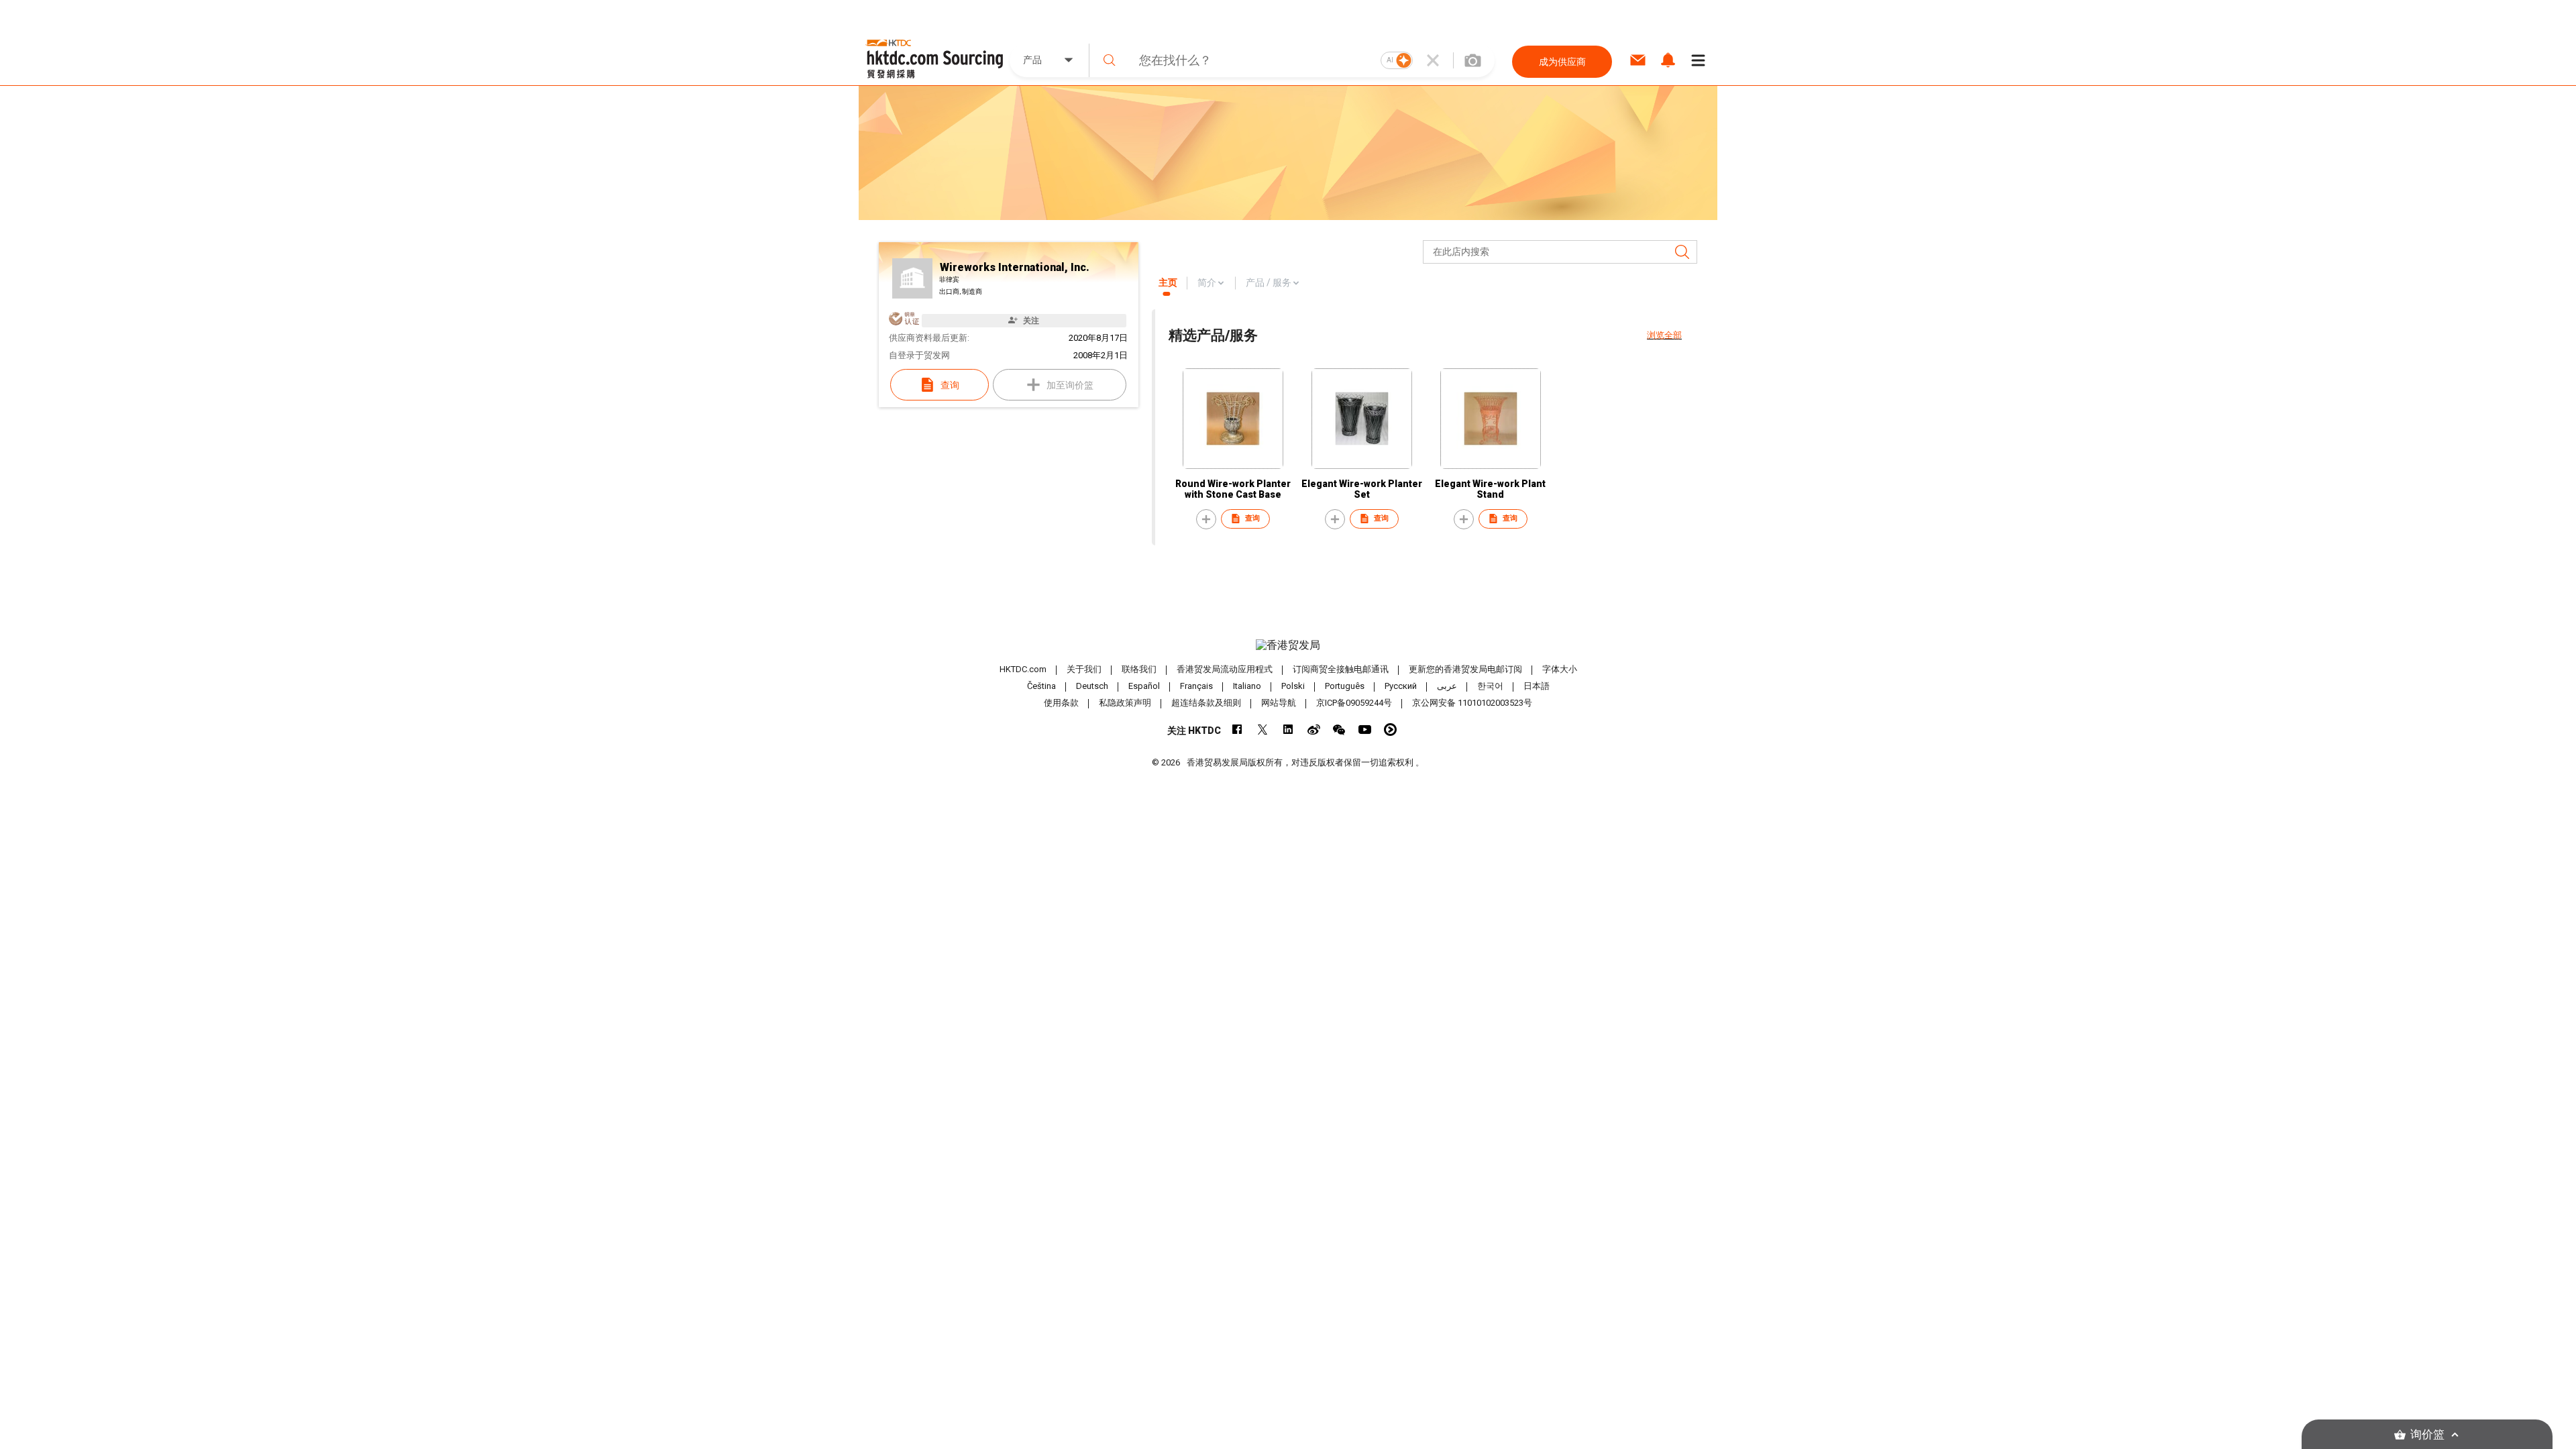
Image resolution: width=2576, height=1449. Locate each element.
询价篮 (2427, 1435)
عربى (1447, 686)
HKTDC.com (1023, 669)
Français (1196, 686)
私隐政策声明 (1125, 703)
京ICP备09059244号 (1354, 703)
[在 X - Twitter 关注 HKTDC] (1263, 730)
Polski (1293, 686)
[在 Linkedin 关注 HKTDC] (1288, 730)
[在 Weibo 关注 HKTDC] (1314, 730)
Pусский (1401, 686)
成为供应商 (1562, 62)
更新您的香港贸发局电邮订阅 (1465, 669)
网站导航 (1279, 703)
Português (1345, 686)
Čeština (1041, 686)
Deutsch (1092, 686)
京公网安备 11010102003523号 (1472, 703)
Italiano (1247, 686)
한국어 (1490, 686)
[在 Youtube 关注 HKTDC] (1365, 730)
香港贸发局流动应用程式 (1225, 669)
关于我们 (1084, 669)
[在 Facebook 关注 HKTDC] (1237, 730)
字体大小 (1560, 669)
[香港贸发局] (1288, 645)
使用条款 (1061, 703)
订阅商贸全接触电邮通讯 (1341, 669)
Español (1144, 686)
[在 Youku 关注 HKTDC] (1390, 730)
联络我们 (1139, 669)
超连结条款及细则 (1206, 703)
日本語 (1537, 686)
